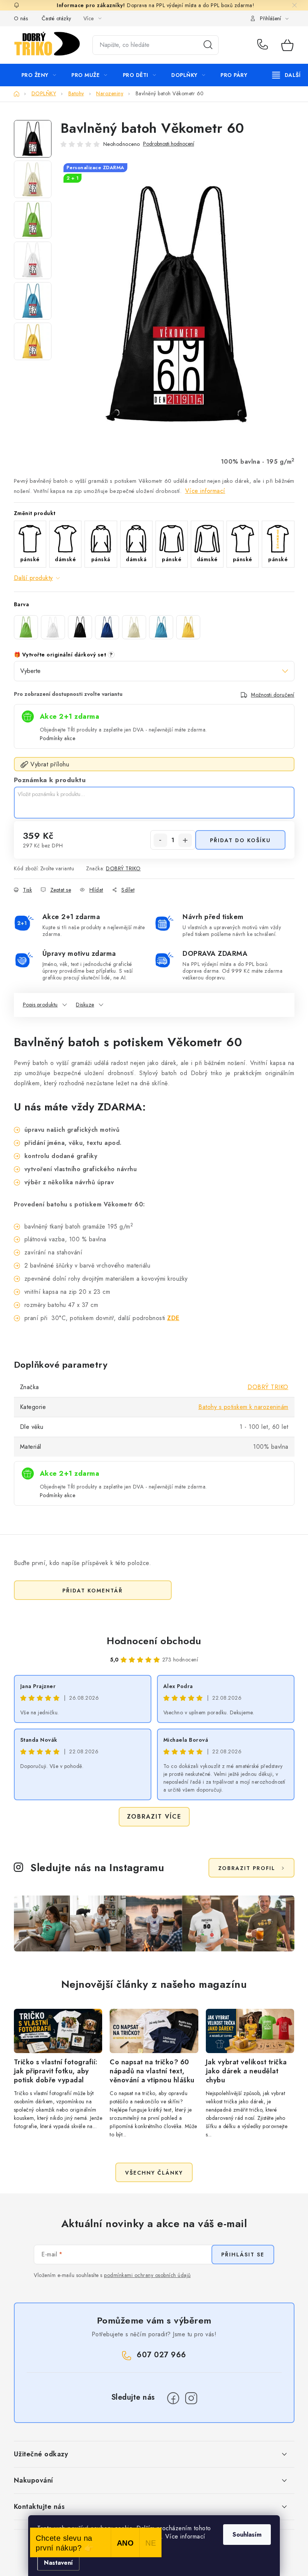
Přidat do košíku (240, 840)
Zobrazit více (154, 1817)
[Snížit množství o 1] (160, 840)
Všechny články (154, 2173)
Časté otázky (57, 18)
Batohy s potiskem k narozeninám (243, 1407)
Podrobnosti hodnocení (169, 144)
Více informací (205, 491)
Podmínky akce (58, 738)
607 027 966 (264, 45)
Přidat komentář (93, 1591)
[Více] (286, 75)
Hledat (208, 45)
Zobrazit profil (247, 1868)
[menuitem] (39, 75)
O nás (21, 18)
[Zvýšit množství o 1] (185, 840)
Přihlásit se (243, 2255)
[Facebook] (173, 2398)
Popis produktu (40, 1005)
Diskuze (85, 1005)
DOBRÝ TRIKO (123, 868)
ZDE (173, 1318)
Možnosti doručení (273, 695)
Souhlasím (247, 2535)
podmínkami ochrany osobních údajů (147, 2275)
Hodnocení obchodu (154, 1641)
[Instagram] (191, 2398)
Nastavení (58, 2563)
